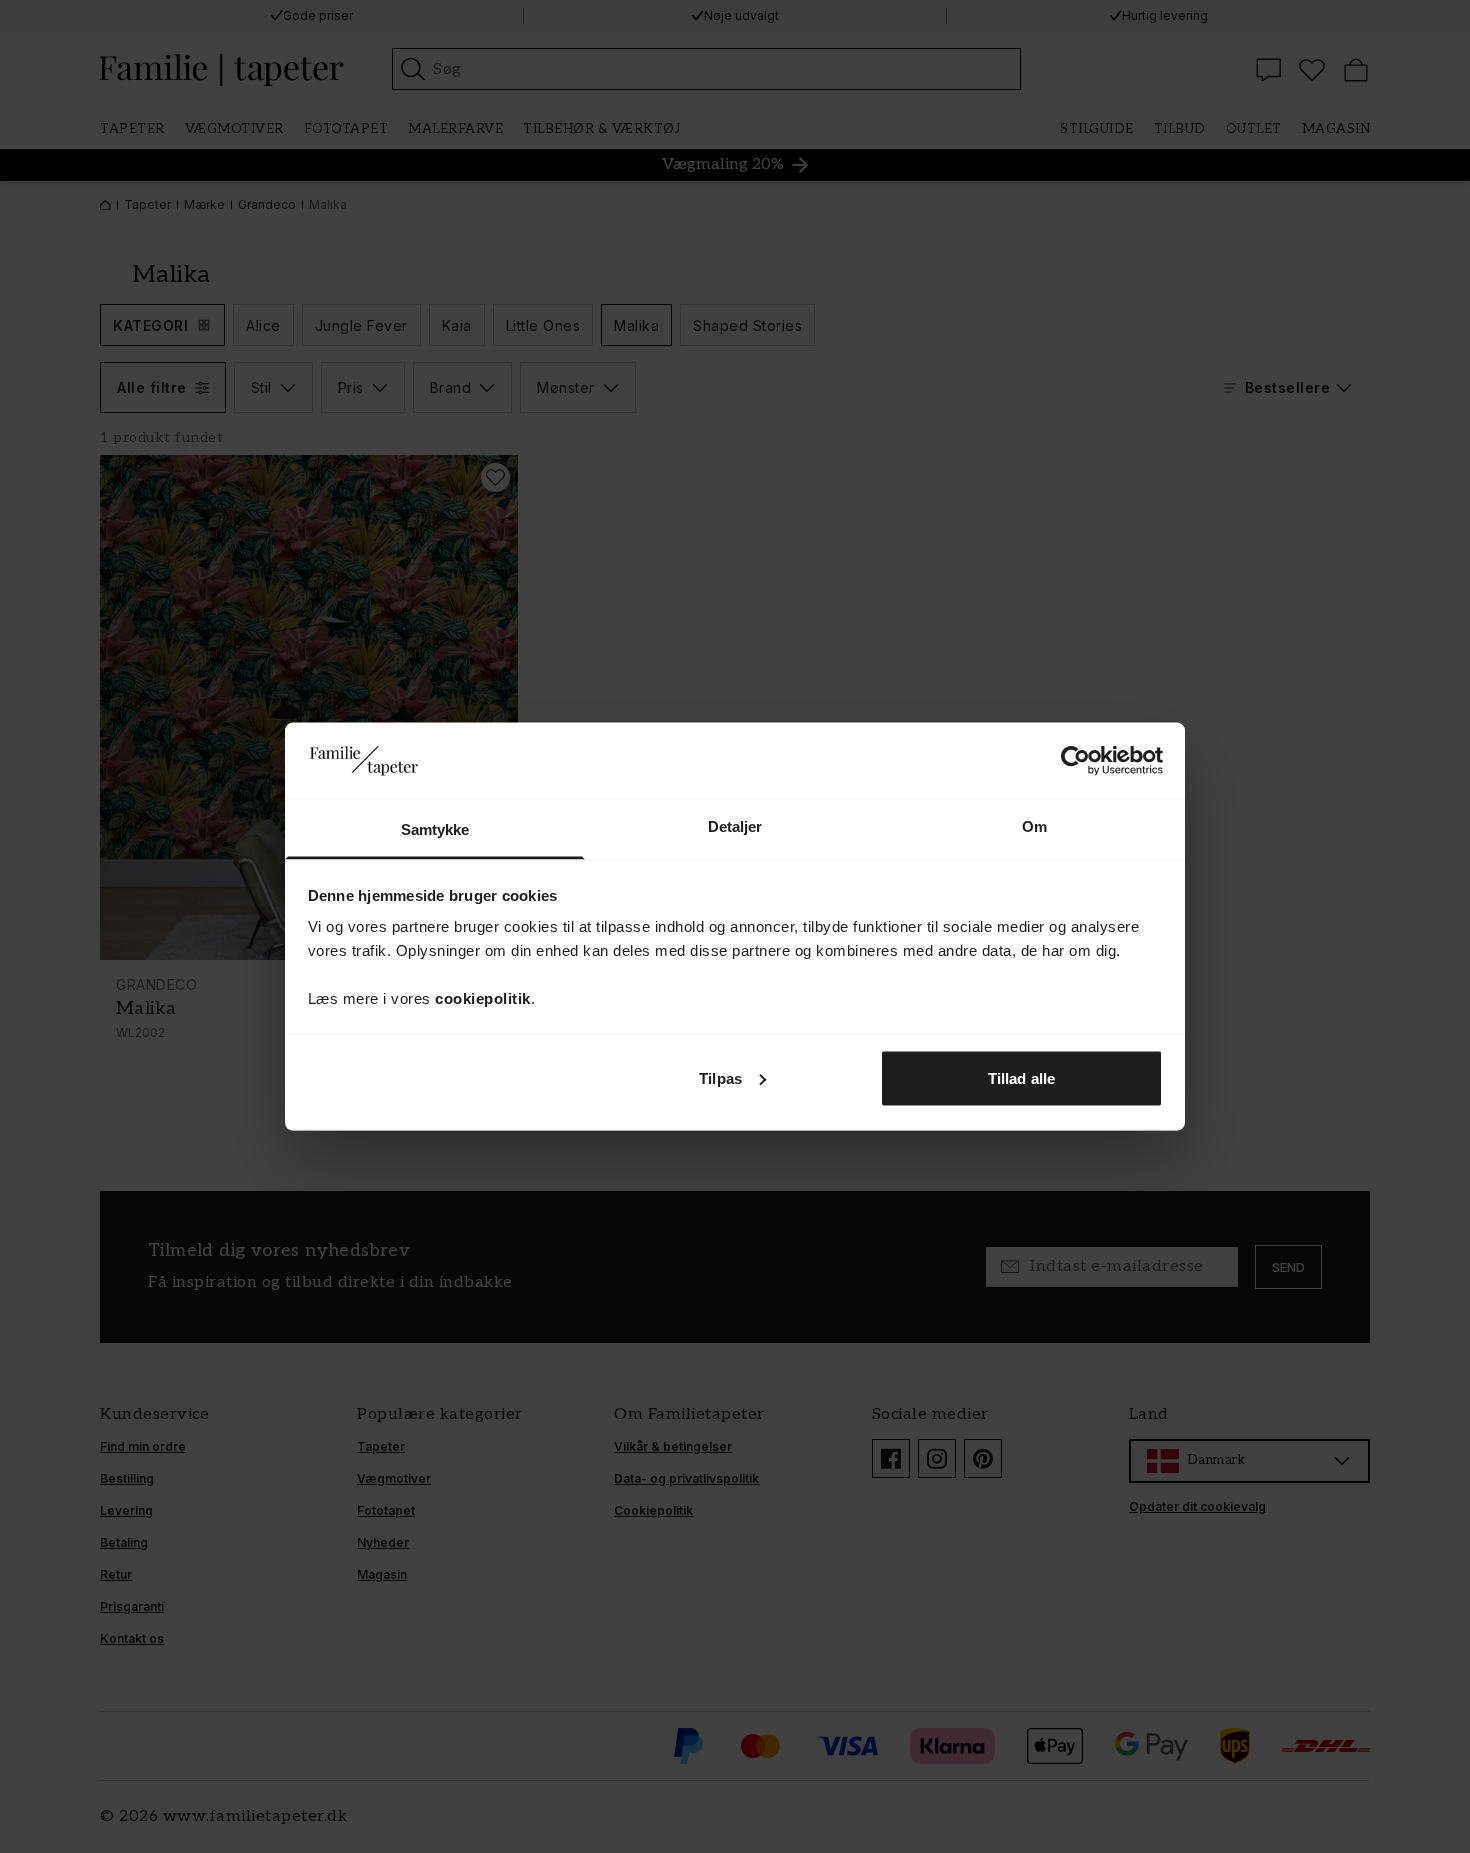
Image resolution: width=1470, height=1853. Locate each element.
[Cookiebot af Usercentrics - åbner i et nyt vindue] (1075, 760)
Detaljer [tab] (735, 826)
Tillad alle (1021, 1077)
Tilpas (720, 1077)
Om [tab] (1034, 826)
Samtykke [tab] (435, 829)
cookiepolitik (483, 998)
